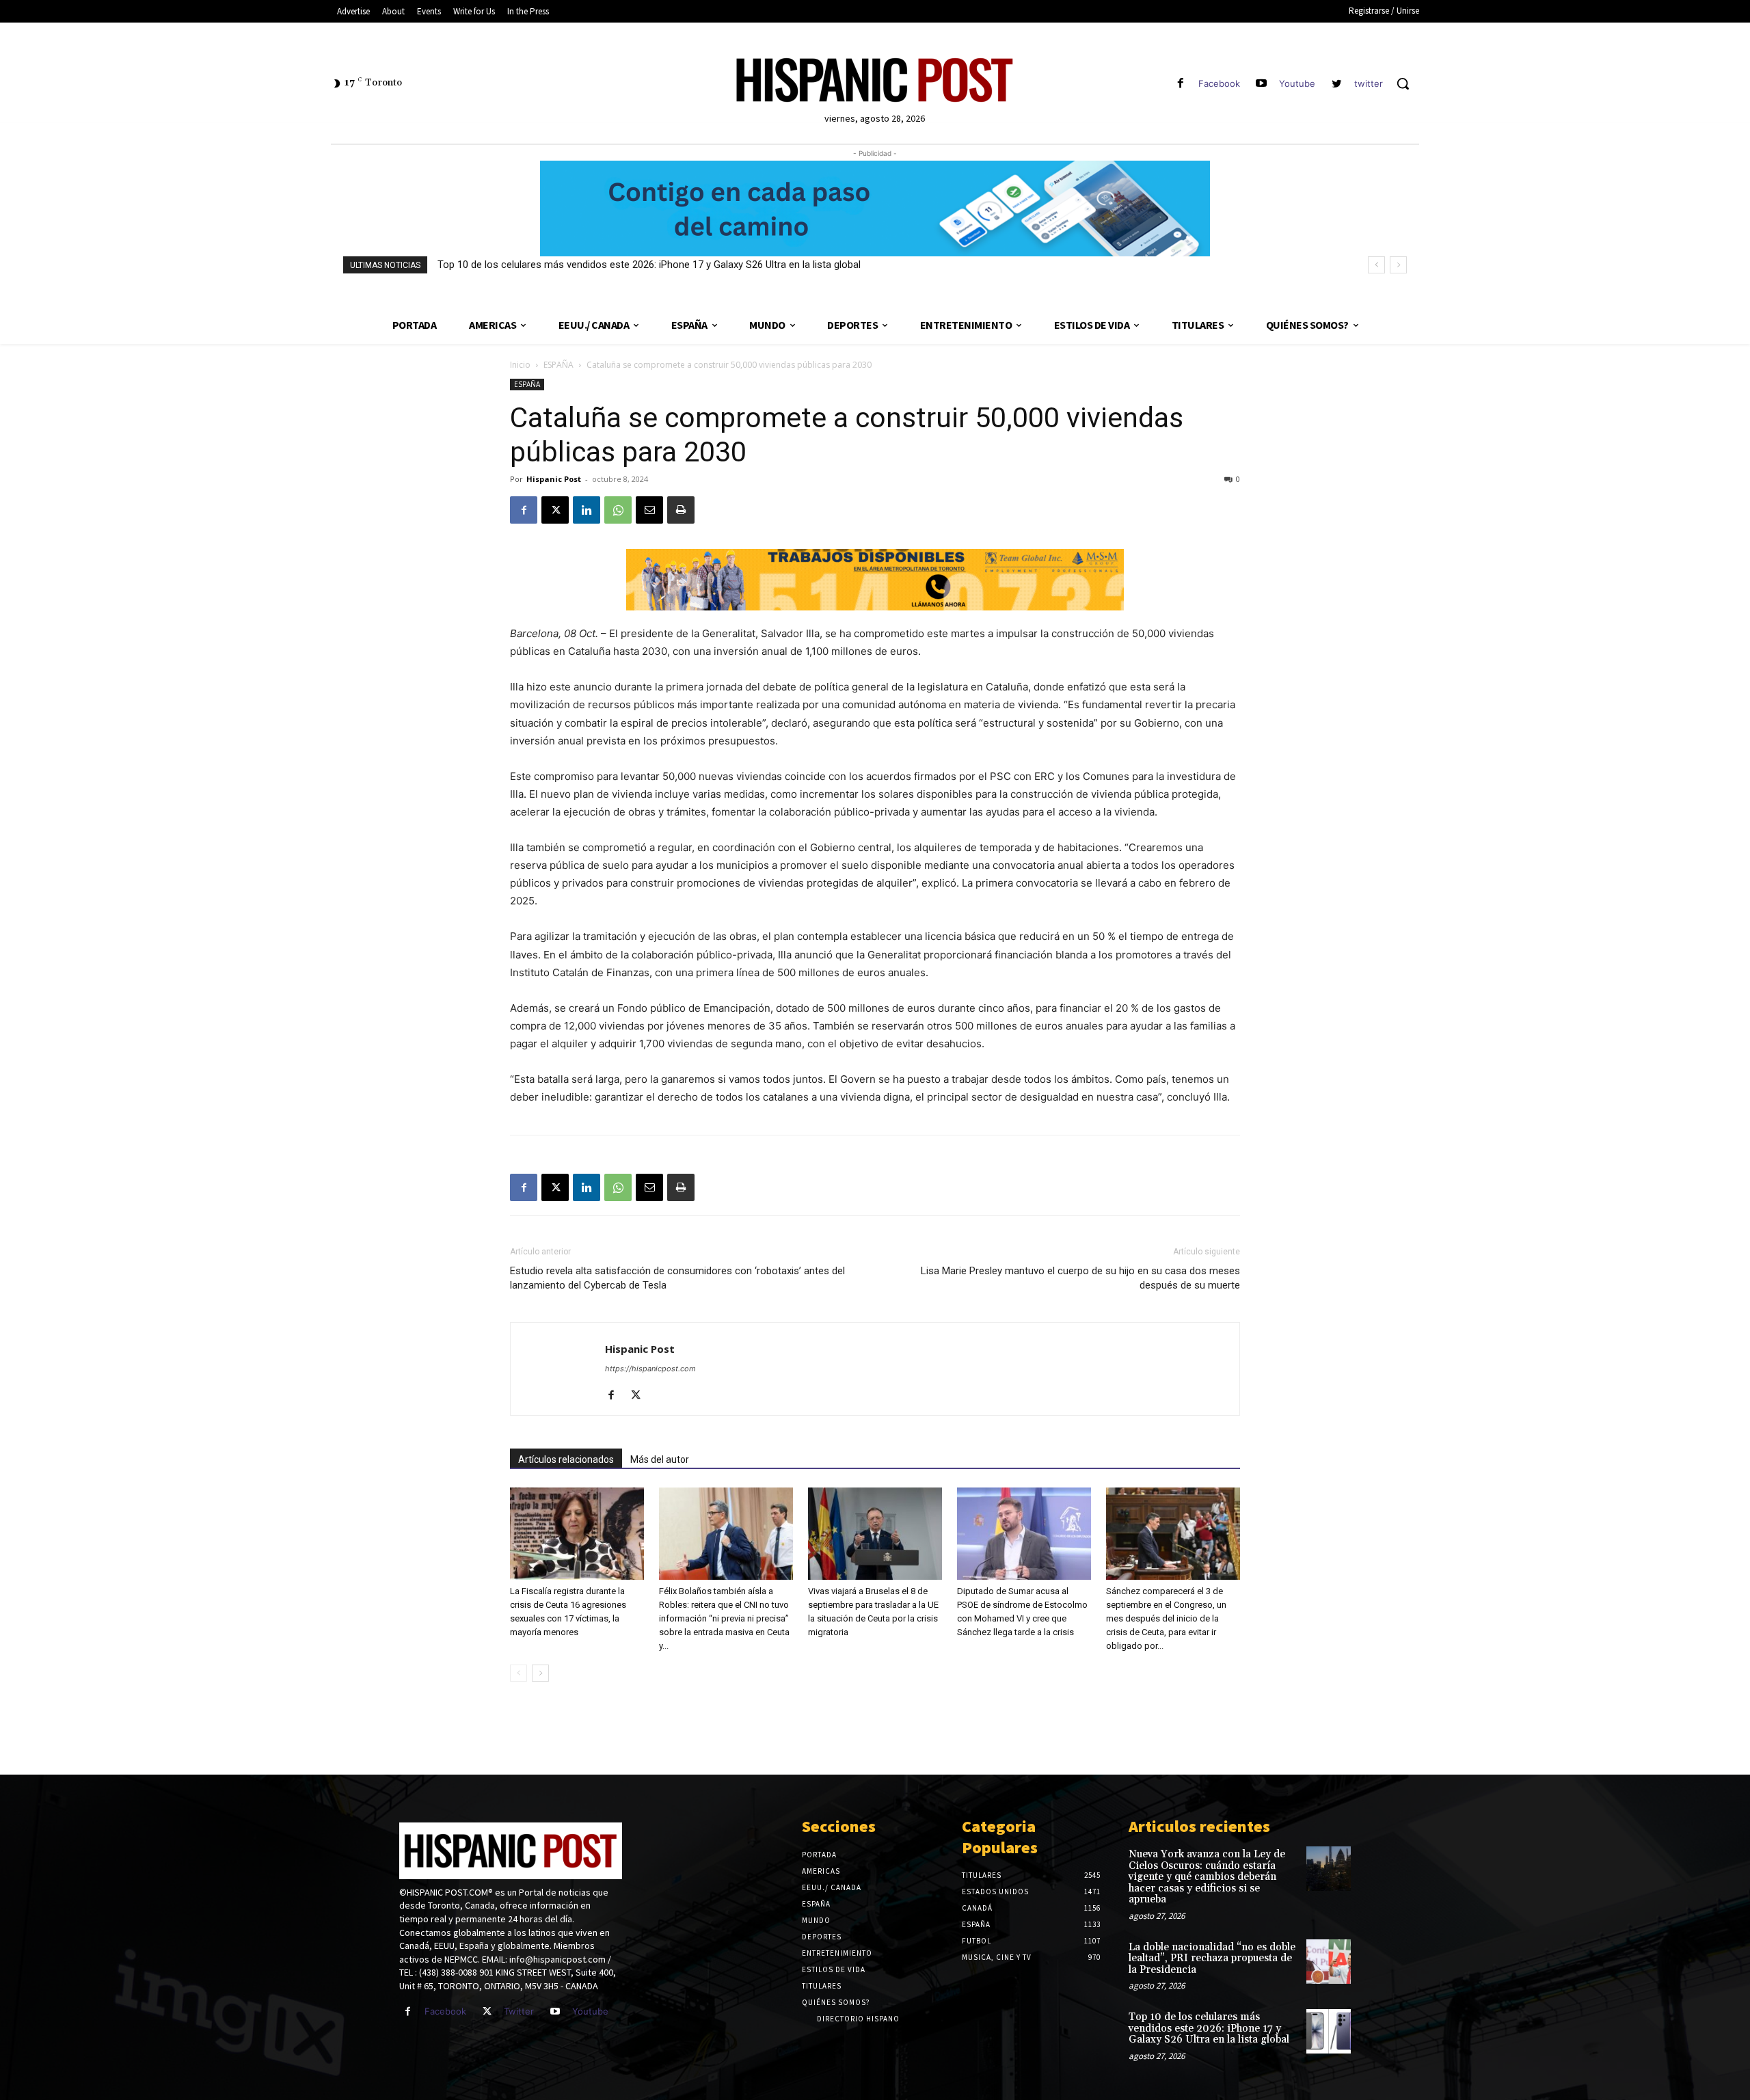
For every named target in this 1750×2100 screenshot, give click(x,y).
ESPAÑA (558, 365)
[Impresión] (681, 510)
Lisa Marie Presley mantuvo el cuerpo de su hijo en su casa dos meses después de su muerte (1080, 1278)
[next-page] (540, 1673)
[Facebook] (1180, 84)
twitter (1369, 83)
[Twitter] (487, 2011)
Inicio (520, 365)
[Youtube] (1262, 84)
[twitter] (1337, 84)
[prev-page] (519, 1673)
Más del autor (660, 1459)
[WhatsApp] (618, 510)
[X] (555, 510)
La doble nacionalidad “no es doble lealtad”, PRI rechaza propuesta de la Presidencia (1212, 1958)
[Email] (649, 510)
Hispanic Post (554, 479)
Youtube (1297, 83)
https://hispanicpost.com (650, 1369)
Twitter (519, 2011)
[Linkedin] (587, 510)
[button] (1403, 83)
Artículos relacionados (566, 1459)
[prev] (1376, 265)
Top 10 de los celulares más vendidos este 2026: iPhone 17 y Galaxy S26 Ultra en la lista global (649, 265)
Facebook (1219, 83)
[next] (1398, 265)
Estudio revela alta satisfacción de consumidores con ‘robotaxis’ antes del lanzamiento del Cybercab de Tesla (677, 1278)
